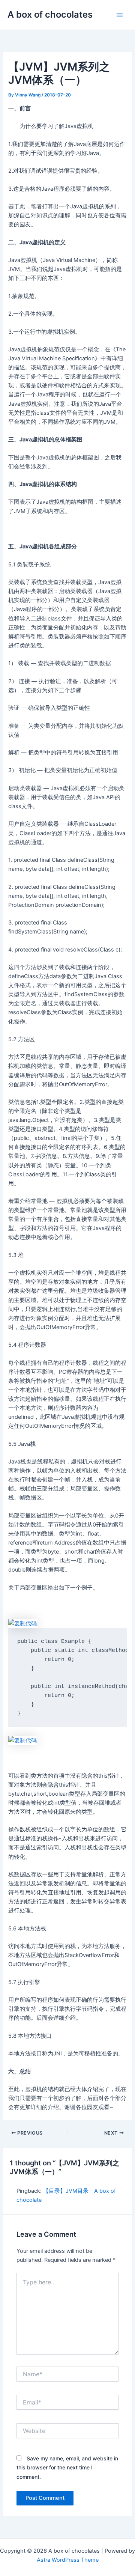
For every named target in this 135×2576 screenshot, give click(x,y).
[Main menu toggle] (120, 15)
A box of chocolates (50, 14)
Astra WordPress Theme (68, 2560)
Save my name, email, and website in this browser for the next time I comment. (67, 2467)
